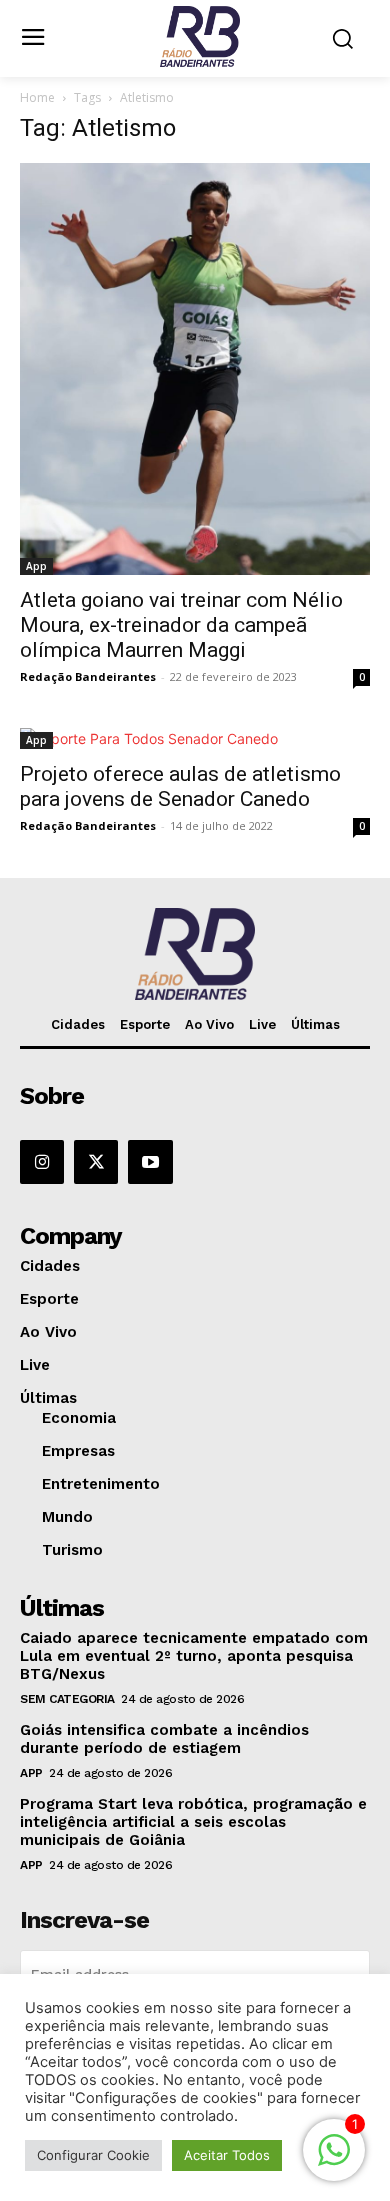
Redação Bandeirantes (88, 676)
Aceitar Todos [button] (227, 2155)
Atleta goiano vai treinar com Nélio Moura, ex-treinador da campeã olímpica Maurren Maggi (181, 625)
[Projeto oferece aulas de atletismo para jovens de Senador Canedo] (195, 738)
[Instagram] (42, 1162)
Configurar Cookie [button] (93, 2155)
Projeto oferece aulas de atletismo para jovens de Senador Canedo (180, 786)
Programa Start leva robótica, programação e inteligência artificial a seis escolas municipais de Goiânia (193, 1822)
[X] (96, 1162)
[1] (334, 2160)
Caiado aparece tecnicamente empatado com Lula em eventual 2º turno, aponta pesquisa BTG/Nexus (194, 1656)
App (36, 566)
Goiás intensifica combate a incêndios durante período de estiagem (164, 1739)
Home (37, 97)
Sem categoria (67, 1699)
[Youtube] (150, 1162)
